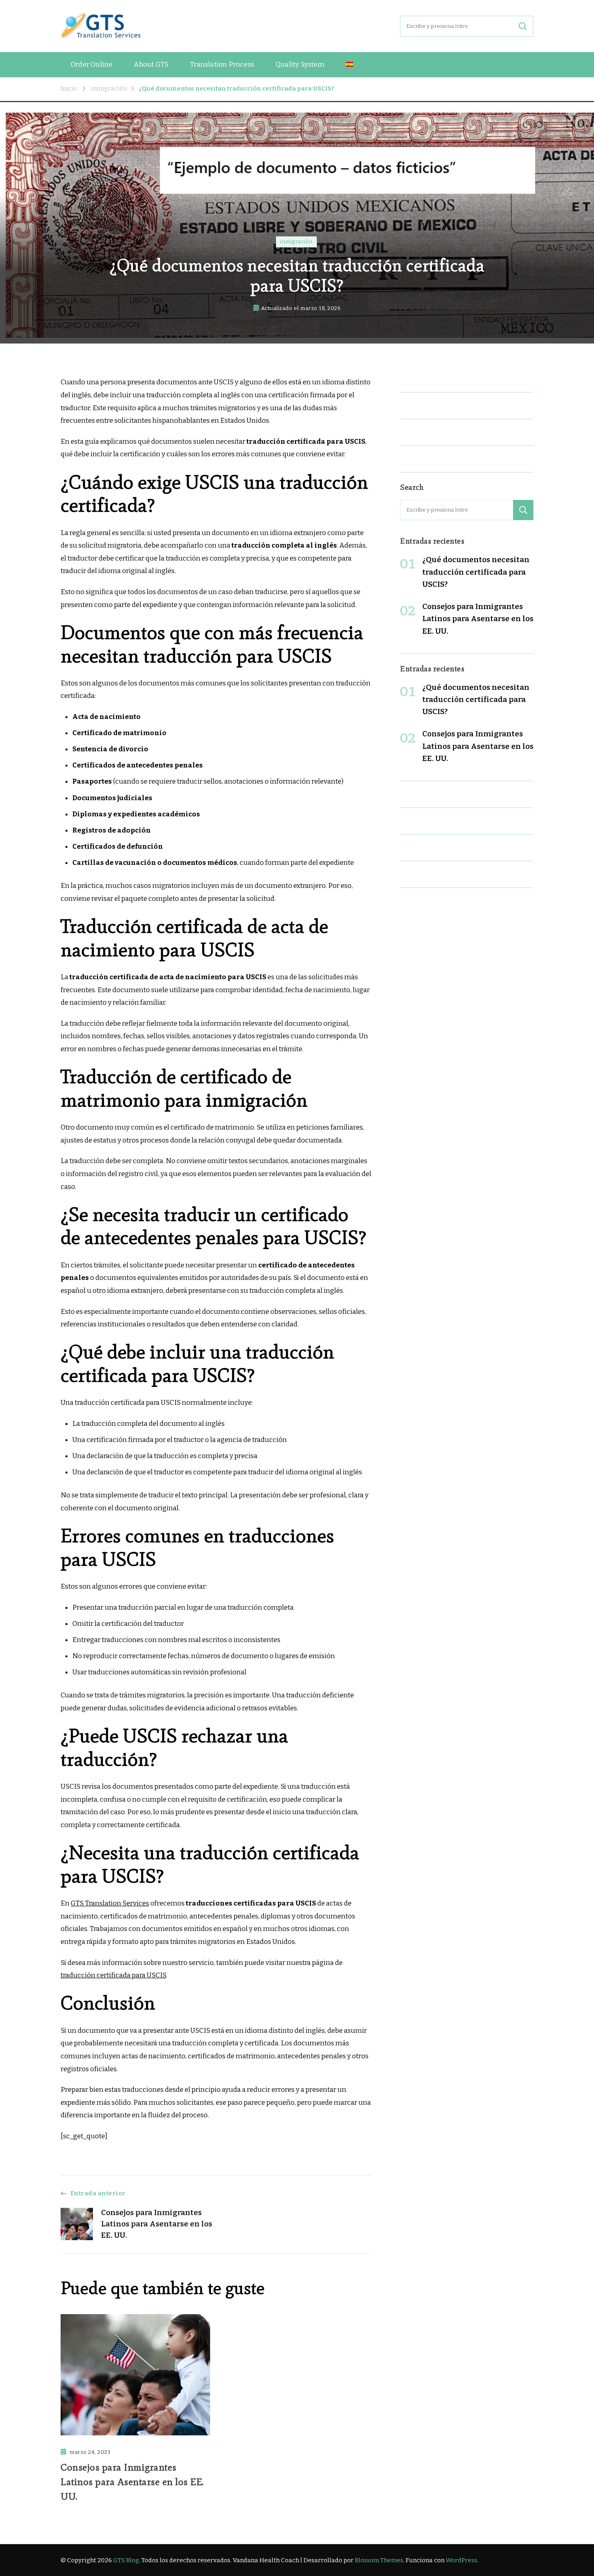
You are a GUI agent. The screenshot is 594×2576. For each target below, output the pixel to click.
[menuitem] (350, 65)
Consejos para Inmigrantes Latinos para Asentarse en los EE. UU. (132, 2482)
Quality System (300, 64)
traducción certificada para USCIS (113, 1975)
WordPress (461, 2560)
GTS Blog (126, 2560)
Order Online (92, 64)
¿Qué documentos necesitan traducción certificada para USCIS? (476, 572)
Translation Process (222, 64)
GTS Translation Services (110, 1903)
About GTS (151, 64)
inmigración (296, 242)
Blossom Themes (379, 2560)
